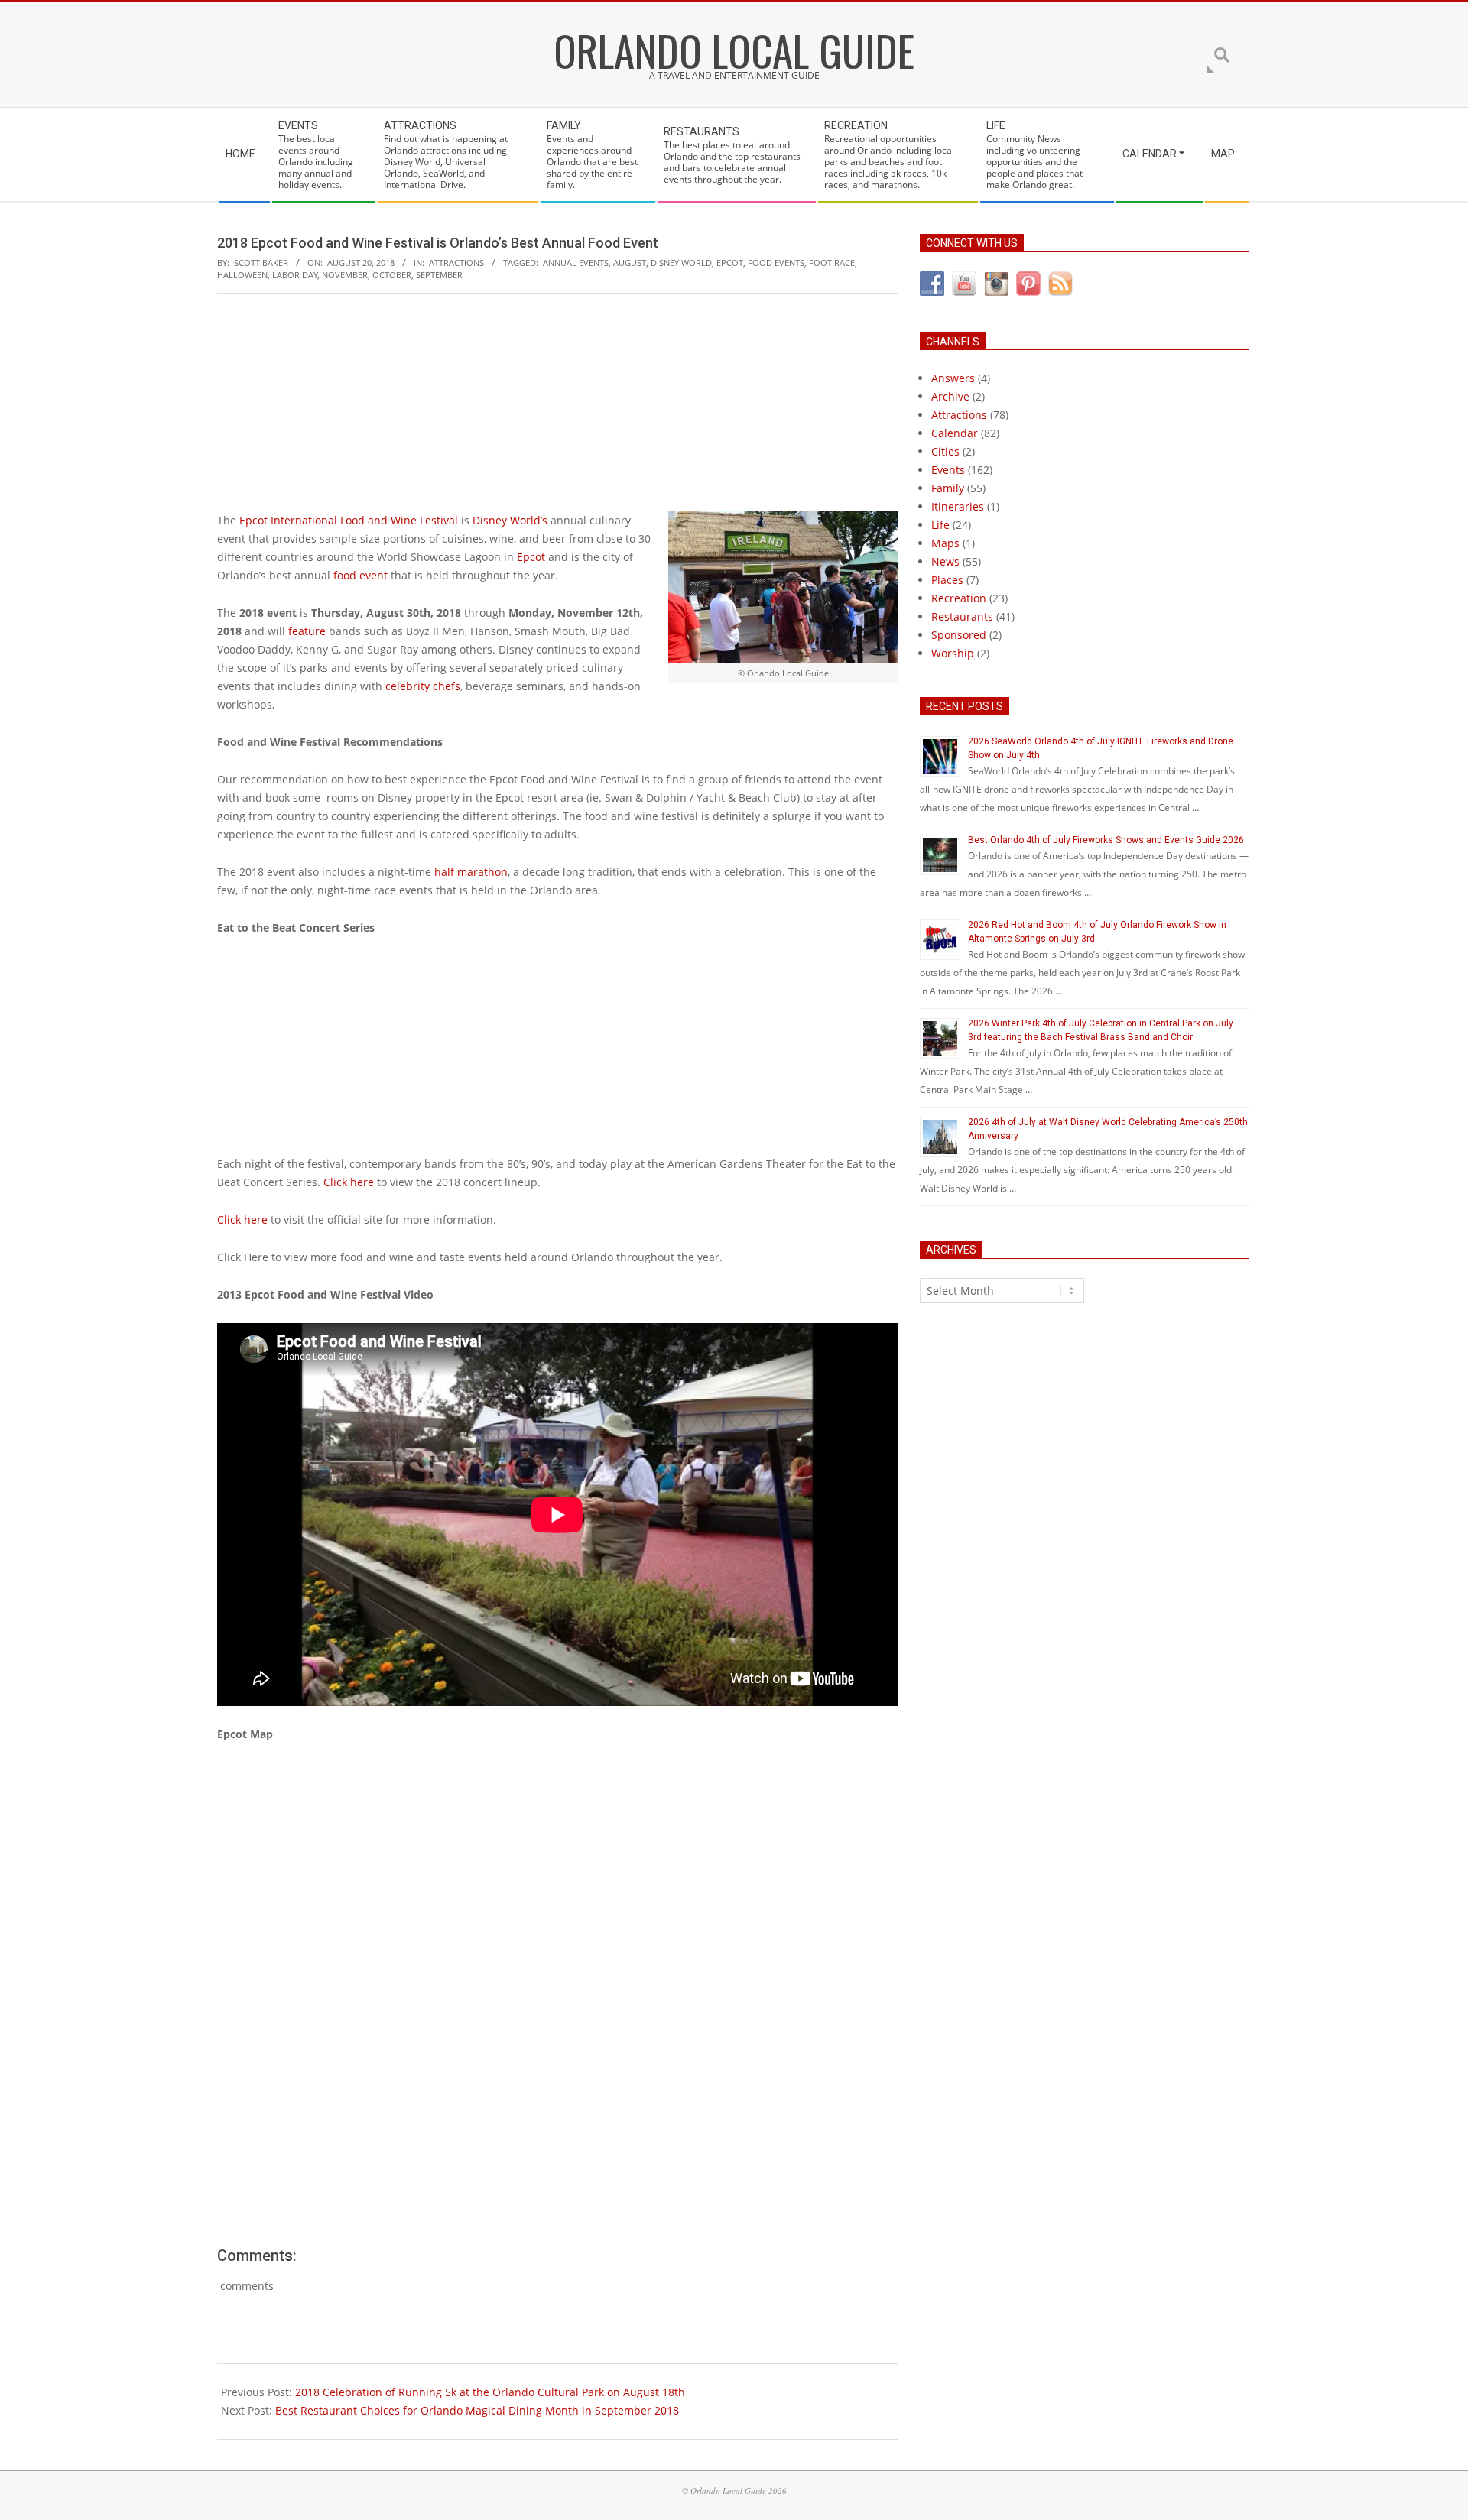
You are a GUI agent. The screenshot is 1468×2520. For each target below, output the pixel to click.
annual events (576, 263)
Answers (953, 378)
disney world (681, 263)
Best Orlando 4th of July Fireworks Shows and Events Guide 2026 (1106, 840)
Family (948, 488)
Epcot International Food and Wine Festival (349, 520)
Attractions (456, 263)
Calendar (955, 433)
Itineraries (958, 506)
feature (307, 631)
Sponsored (959, 635)
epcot (730, 263)
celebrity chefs (423, 686)
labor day (295, 275)
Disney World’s (510, 520)
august (630, 263)
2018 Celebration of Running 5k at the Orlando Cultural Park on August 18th (490, 2392)
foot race (832, 263)
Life (940, 525)
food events (776, 263)
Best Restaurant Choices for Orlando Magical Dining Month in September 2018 (477, 2410)
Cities (945, 451)
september (439, 275)
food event (361, 575)
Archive (950, 396)
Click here (349, 1182)
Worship (953, 653)
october (392, 275)
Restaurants (962, 616)
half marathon (471, 872)
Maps (945, 543)
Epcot (531, 557)
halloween (242, 275)
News (945, 561)
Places (947, 580)
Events (948, 470)
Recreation (959, 598)
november (345, 275)
